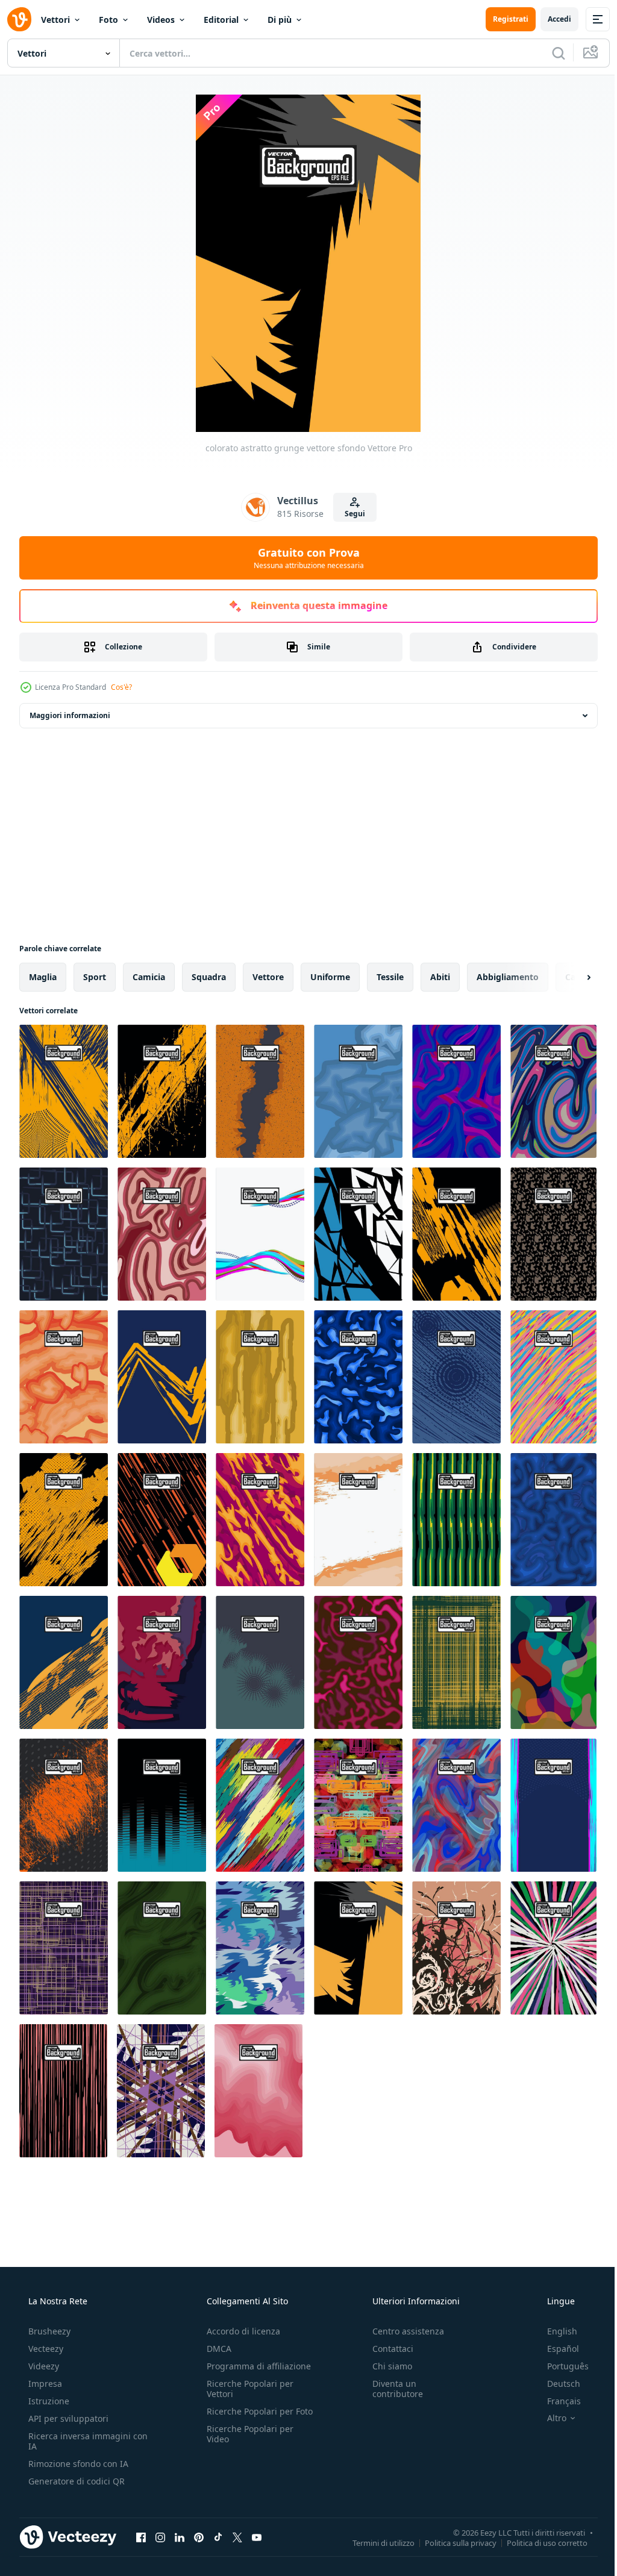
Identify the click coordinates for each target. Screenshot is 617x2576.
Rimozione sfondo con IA (77, 2464)
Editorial (221, 20)
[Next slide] (569, 977)
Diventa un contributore (392, 2389)
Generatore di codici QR (75, 2481)
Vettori (55, 20)
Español (555, 2349)
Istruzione (48, 2401)
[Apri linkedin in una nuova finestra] (180, 2537)
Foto (108, 20)
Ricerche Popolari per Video (246, 2444)
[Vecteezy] (19, 19)
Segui (350, 514)
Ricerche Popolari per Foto (246, 2416)
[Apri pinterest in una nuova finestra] (199, 2537)
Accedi (550, 19)
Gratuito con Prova (304, 558)
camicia (149, 977)
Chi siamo (386, 2366)
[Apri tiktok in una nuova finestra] (218, 2537)
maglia (43, 977)
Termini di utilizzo (374, 2542)
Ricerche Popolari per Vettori (246, 2389)
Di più (280, 20)
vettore (268, 977)
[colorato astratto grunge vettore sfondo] (64, 1091)
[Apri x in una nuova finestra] (237, 2537)
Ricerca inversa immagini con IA (78, 2441)
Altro (549, 2418)
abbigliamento (508, 977)
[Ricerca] (550, 53)
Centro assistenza (402, 2331)
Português (560, 2366)
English (554, 2331)
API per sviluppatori (67, 2418)
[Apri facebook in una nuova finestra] (141, 2537)
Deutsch (556, 2384)
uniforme (330, 977)
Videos (161, 20)
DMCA (215, 2349)
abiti (440, 977)
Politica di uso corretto (538, 2542)
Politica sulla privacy (452, 2542)
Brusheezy (48, 2331)
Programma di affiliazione (255, 2366)
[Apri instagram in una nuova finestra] (160, 2537)
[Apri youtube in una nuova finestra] (257, 2537)
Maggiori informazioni (70, 715)
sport (95, 977)
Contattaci (387, 2349)
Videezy (42, 2366)
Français (556, 2401)
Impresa (44, 2384)
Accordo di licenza (240, 2331)
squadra (209, 977)
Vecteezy (45, 2349)
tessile (390, 977)
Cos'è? (121, 687)
